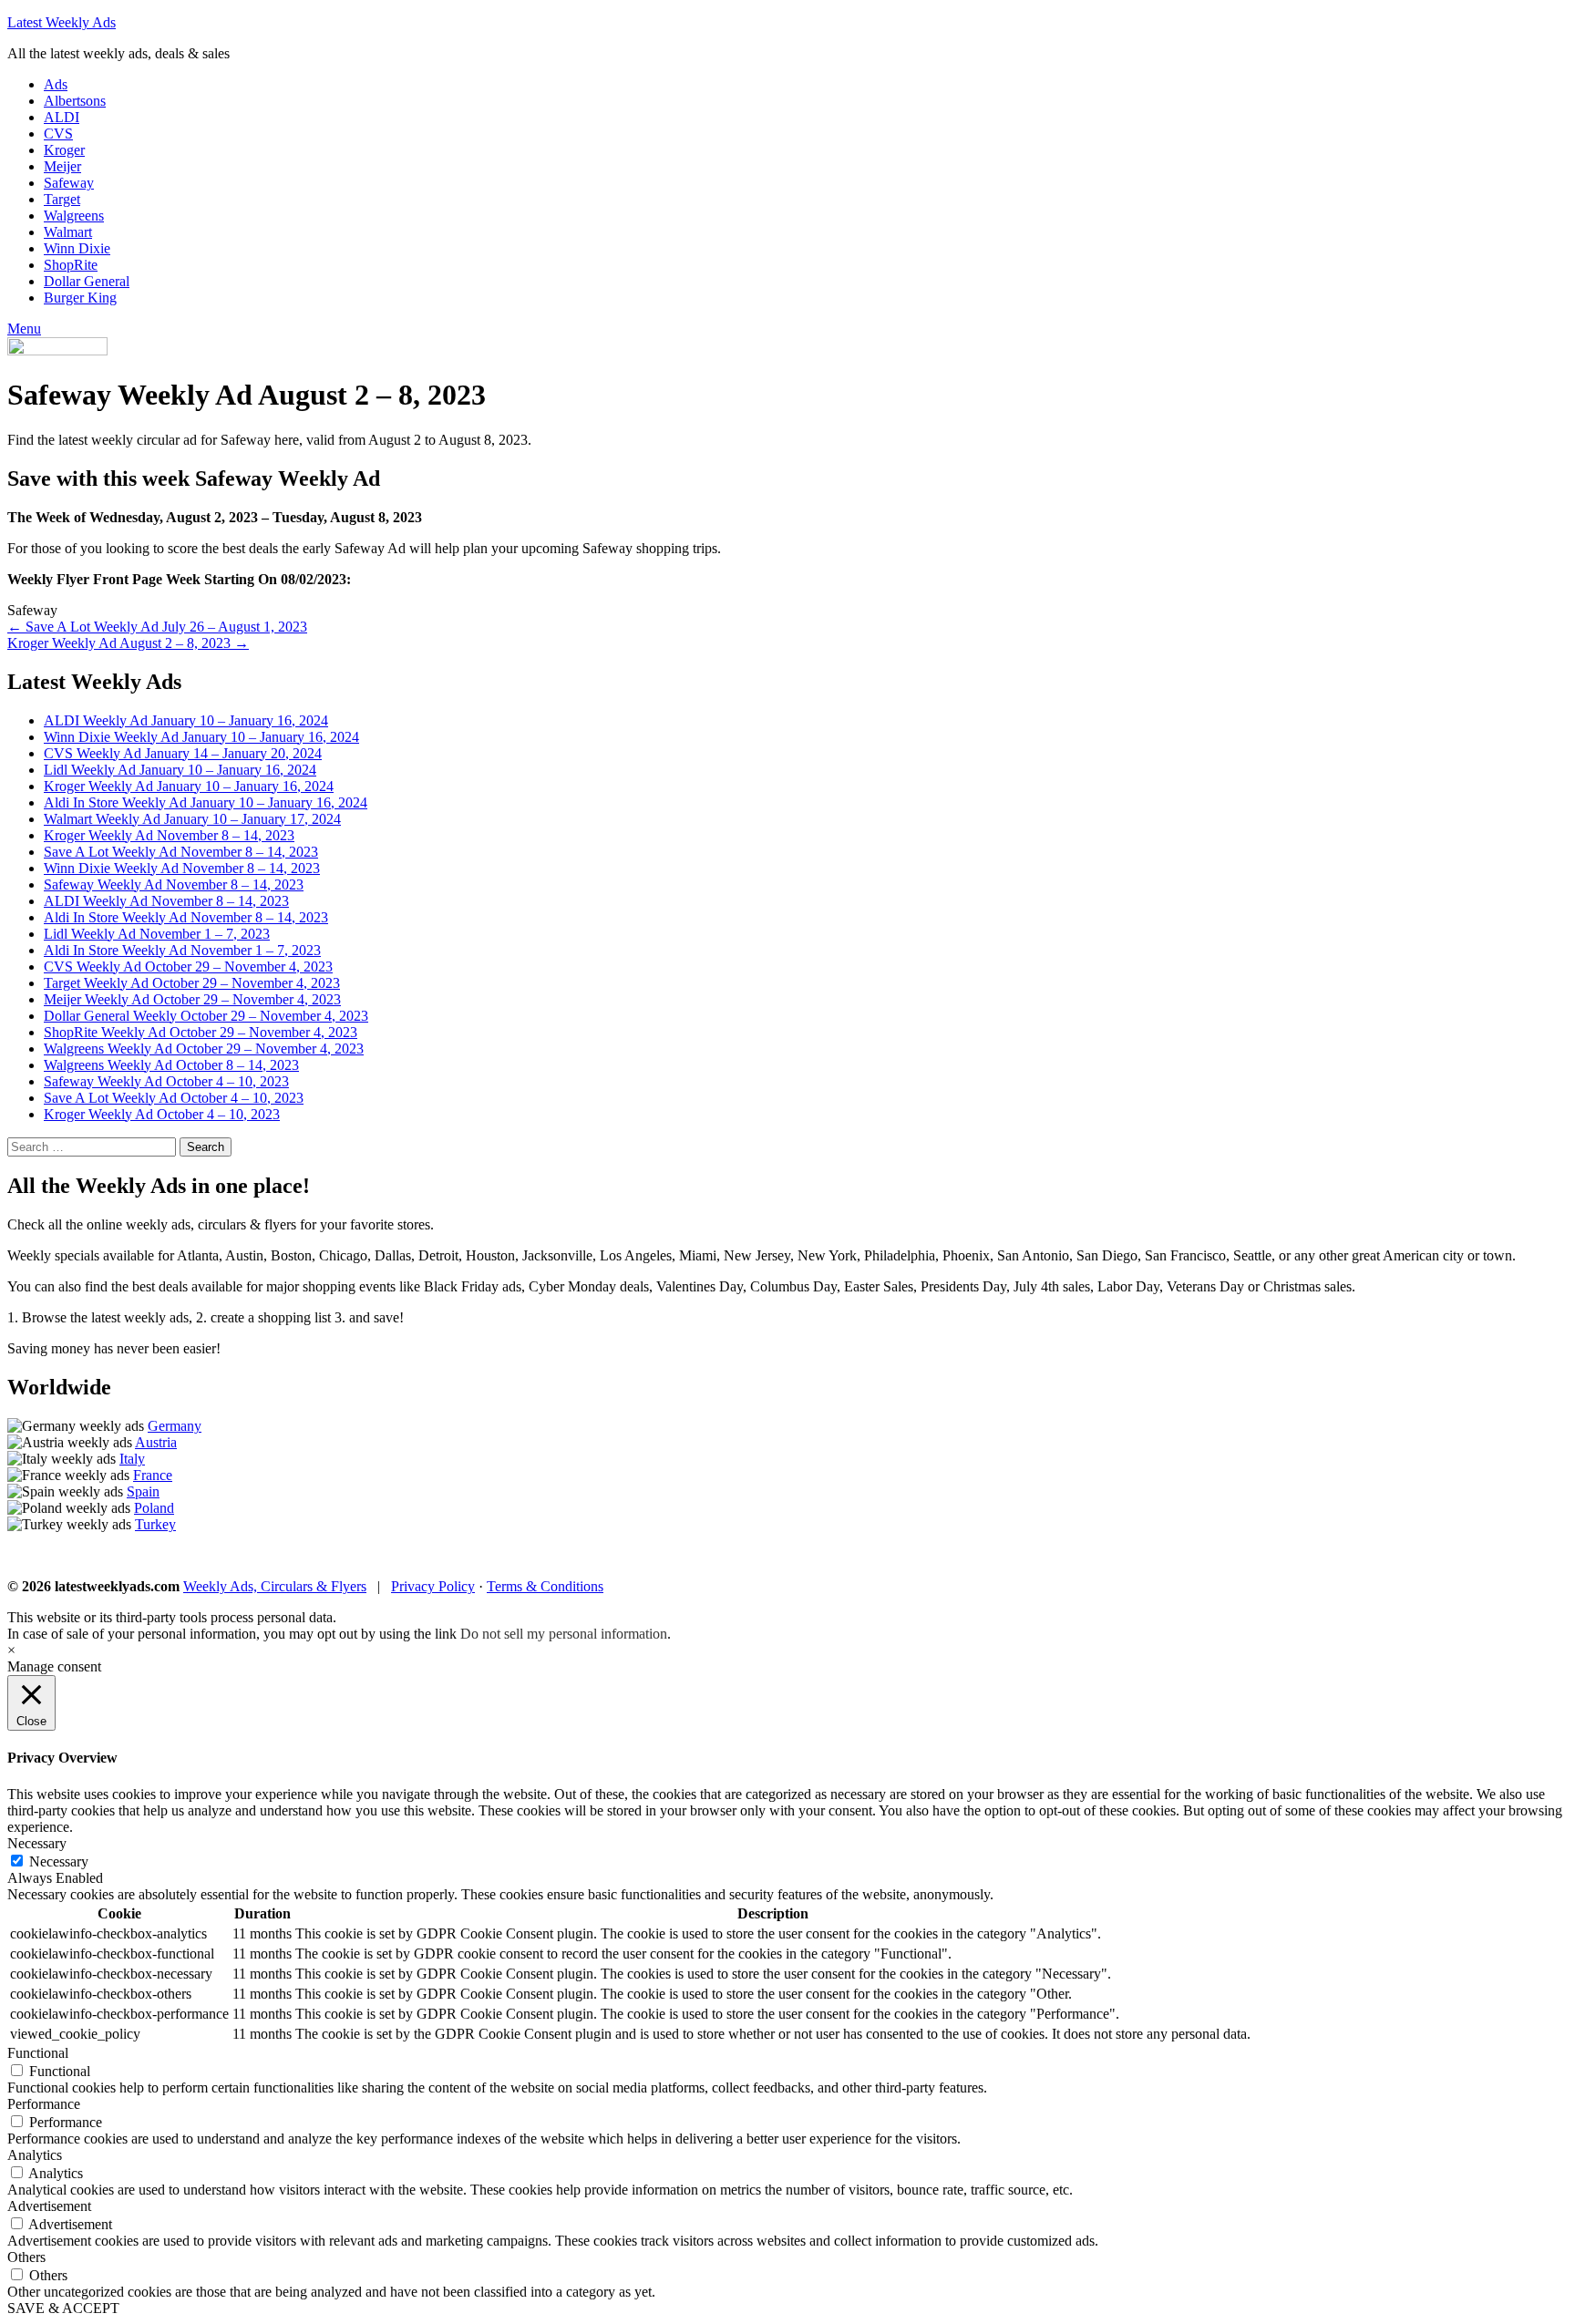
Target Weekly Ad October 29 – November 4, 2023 (192, 983)
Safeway (69, 183)
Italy (132, 1459)
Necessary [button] (37, 1843)
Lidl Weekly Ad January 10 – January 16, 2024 (180, 770)
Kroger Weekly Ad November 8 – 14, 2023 (169, 835)
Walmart (68, 232)
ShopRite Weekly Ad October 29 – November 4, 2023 (201, 1032)
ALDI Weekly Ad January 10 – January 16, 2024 (186, 720)
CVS (58, 134)
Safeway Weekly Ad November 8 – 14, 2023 (174, 884)
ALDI (62, 117)
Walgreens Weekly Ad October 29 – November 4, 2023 (204, 1049)
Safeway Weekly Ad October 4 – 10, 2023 (166, 1081)
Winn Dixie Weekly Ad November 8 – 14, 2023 (182, 868)
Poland (154, 1508)
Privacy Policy (433, 1586)
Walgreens (74, 216)
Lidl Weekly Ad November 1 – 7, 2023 (157, 934)
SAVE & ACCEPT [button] (63, 2308)
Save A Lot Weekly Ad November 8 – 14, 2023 (181, 852)
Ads (56, 84)
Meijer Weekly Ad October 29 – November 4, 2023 (192, 999)
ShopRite (71, 265)
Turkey (155, 1524)
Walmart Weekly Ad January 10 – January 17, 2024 (192, 819)
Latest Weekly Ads (62, 22)
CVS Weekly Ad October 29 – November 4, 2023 (188, 967)
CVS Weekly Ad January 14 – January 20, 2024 (183, 753)
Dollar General (87, 281)
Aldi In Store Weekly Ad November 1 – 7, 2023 (182, 950)
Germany (175, 1426)
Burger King (80, 298)
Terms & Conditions (545, 1586)
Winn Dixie (77, 248)
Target (62, 199)
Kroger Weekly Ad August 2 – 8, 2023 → (128, 643)
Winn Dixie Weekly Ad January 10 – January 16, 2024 (201, 737)
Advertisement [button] (49, 2206)
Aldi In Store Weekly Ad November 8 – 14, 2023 (186, 917)
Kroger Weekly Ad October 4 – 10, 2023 (162, 1114)
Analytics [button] (35, 2155)
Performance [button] (44, 2104)
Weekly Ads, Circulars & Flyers (275, 1586)
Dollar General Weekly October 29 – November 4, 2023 (206, 1016)
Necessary (59, 1861)
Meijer (62, 166)
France (153, 1475)
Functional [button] (38, 2053)
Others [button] (26, 2257)
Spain (143, 1491)
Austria (156, 1442)
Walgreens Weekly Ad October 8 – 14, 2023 (171, 1065)
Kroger (64, 150)
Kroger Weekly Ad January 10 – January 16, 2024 (189, 786)
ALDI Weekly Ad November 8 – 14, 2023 (166, 901)
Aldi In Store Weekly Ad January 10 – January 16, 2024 (206, 802)
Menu (24, 329)
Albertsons (75, 101)
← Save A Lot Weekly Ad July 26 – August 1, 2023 (157, 627)
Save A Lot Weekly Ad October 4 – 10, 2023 (174, 1098)
